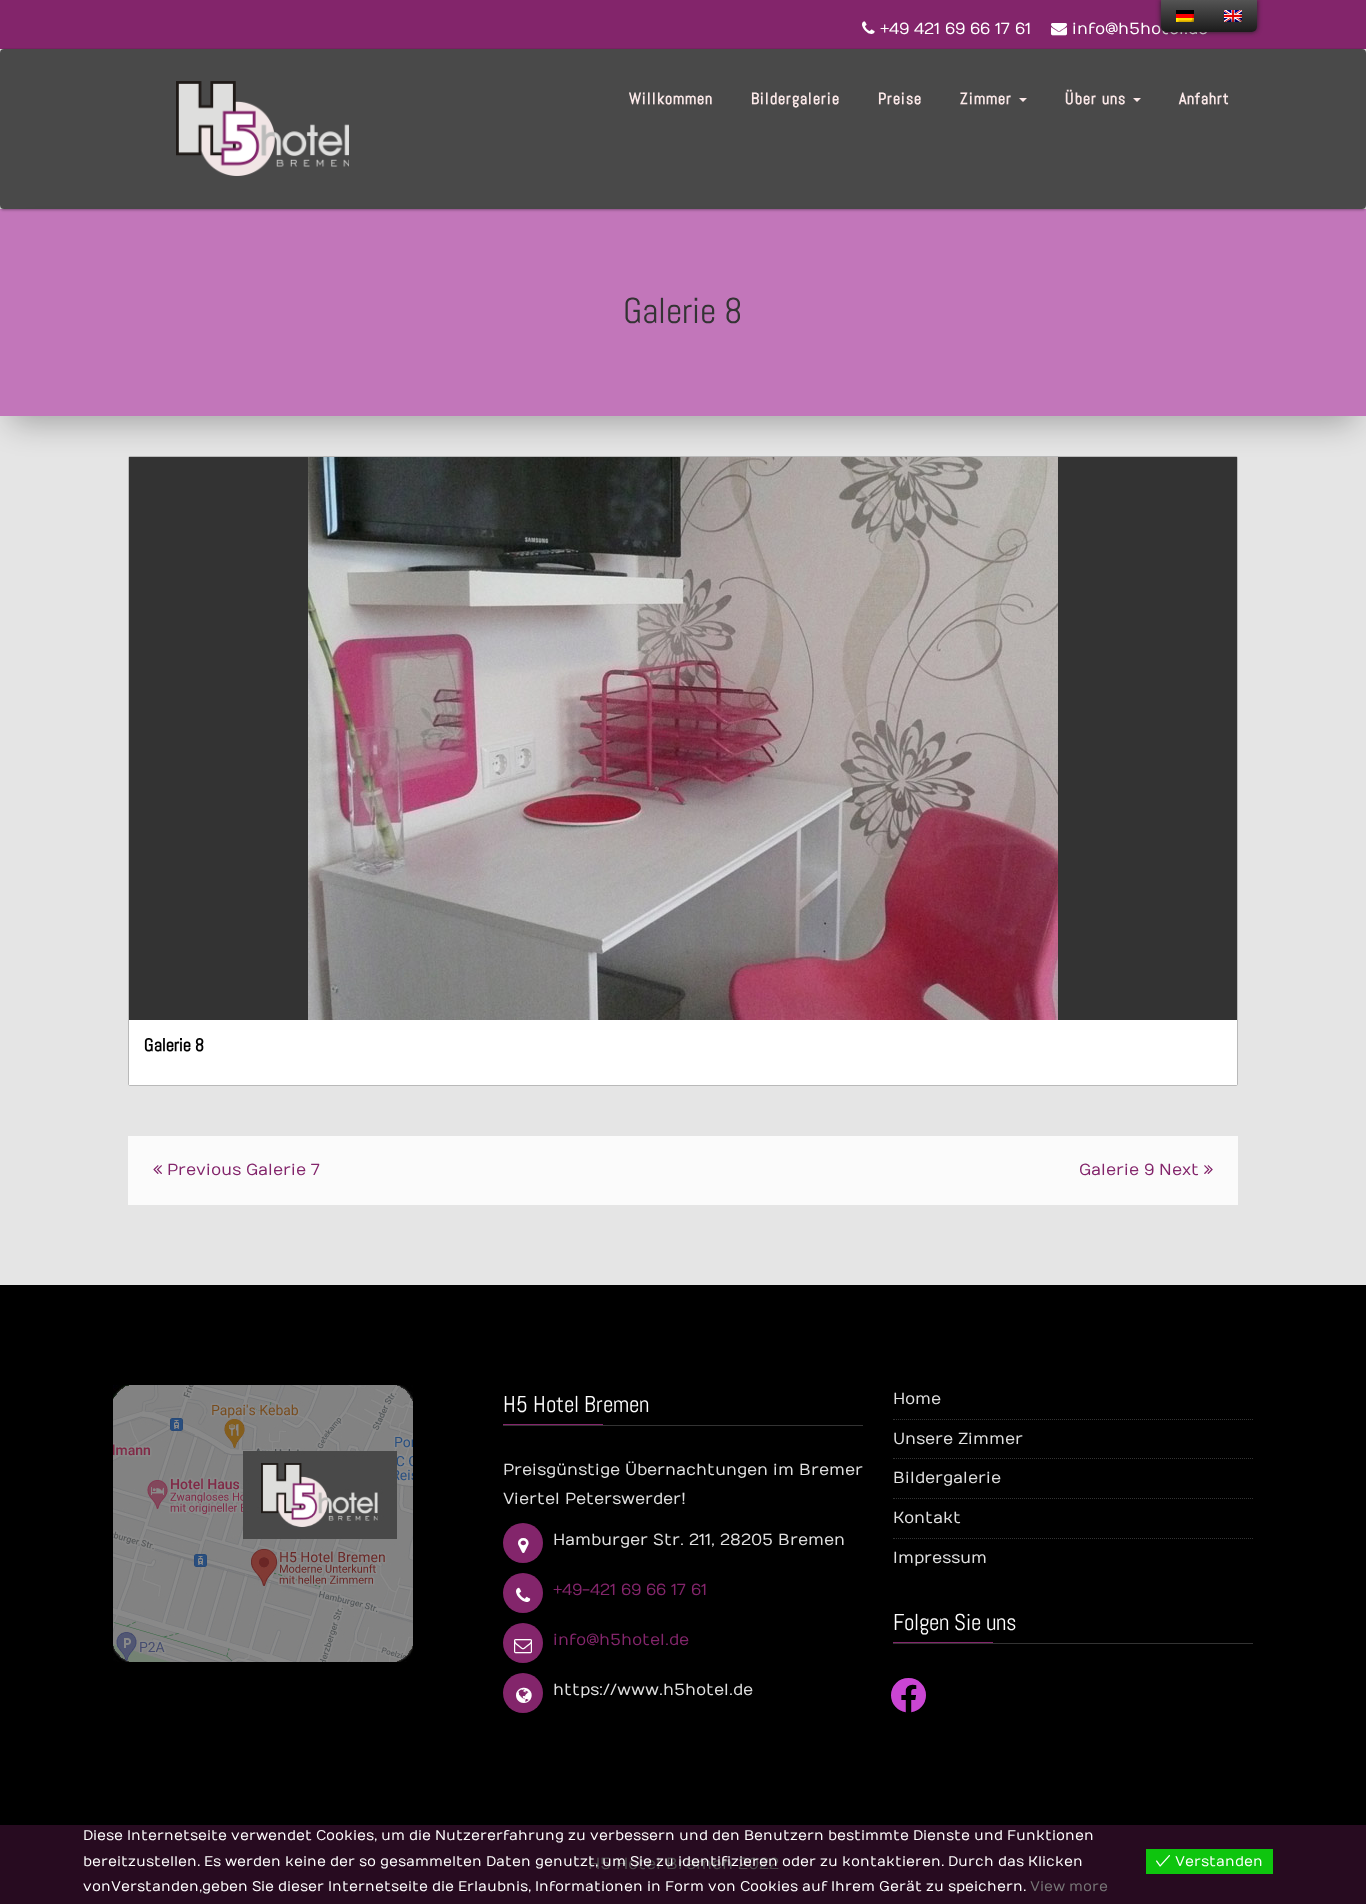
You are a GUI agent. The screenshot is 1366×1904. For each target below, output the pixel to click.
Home (917, 1399)
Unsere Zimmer (958, 1439)
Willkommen (671, 98)
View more (1069, 1886)
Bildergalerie (795, 98)
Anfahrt (1204, 98)
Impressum (940, 1558)
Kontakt (927, 1518)
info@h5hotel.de (621, 1640)
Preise (900, 98)
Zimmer (988, 98)
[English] (1233, 16)
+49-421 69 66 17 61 (630, 1590)
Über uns (1098, 98)
